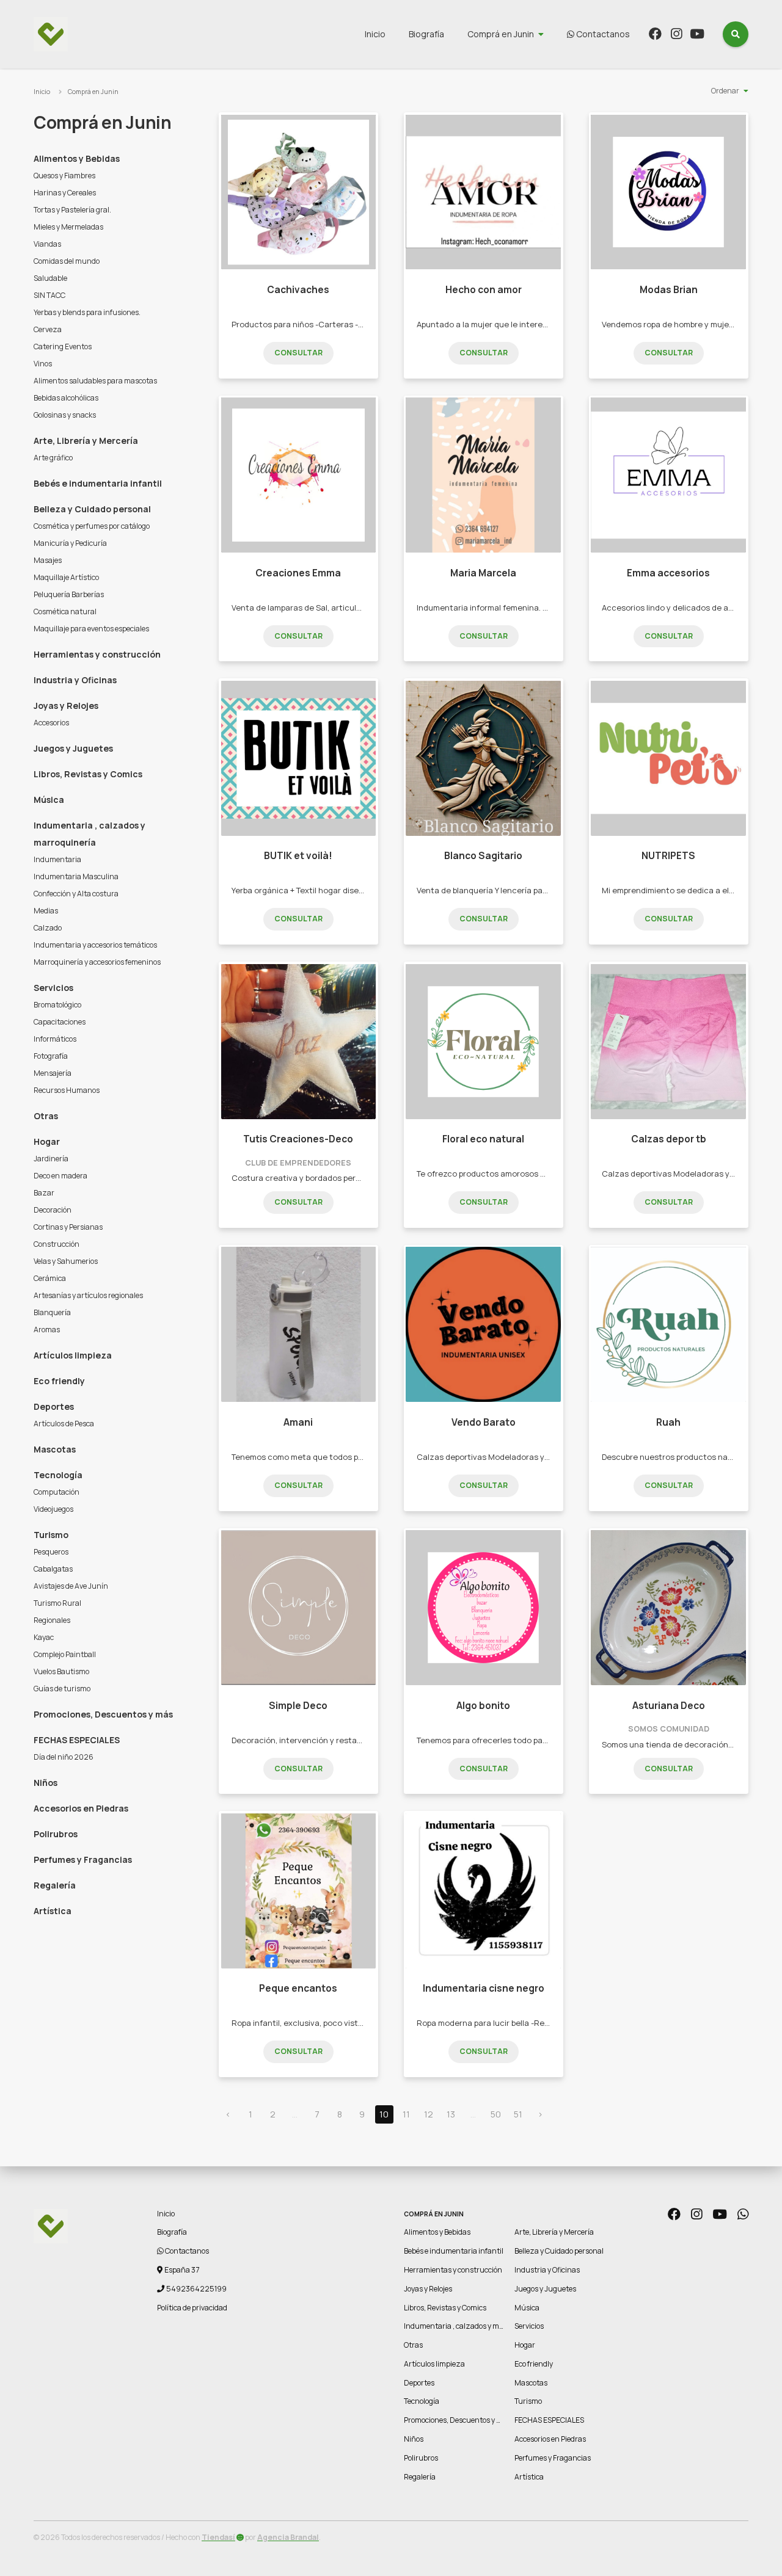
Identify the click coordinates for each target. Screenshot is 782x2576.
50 (496, 2114)
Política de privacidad (192, 2308)
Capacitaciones (60, 1022)
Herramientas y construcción (97, 654)
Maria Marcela (483, 573)
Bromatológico (57, 1005)
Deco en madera (60, 1176)
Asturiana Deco (669, 1706)
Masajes (48, 560)
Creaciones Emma (298, 573)
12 (429, 2114)
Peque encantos (298, 1988)
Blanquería (52, 1312)
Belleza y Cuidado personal (92, 509)
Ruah (668, 1422)
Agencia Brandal (288, 2537)
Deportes (54, 1406)
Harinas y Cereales (65, 193)
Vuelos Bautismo (61, 1671)
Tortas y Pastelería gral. (72, 210)
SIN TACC (49, 295)
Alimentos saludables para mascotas (95, 381)
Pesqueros (51, 1552)
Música (49, 800)
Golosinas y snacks (65, 415)
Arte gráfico (53, 458)
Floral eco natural (483, 1139)
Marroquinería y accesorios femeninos (97, 962)
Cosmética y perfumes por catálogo (92, 526)
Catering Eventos (63, 346)
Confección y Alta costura (76, 894)
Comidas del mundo (67, 261)
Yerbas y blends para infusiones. (87, 312)
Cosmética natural (65, 611)
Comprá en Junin (501, 34)
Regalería (55, 1885)
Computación (57, 1492)
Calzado (48, 928)
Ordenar (725, 91)
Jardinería (51, 1159)
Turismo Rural (57, 1603)
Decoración (53, 1210)
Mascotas (55, 1449)
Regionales (52, 1620)
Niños (46, 1783)
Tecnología (58, 1475)
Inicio (375, 34)
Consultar (298, 353)
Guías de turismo (62, 1689)
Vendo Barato (484, 1422)
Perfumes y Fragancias (83, 1859)
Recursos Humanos (67, 1090)
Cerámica (50, 1278)
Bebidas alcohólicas (66, 398)
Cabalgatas (53, 1569)
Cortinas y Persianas (68, 1227)
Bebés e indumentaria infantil (98, 483)
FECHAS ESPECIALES (77, 1740)
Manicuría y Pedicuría (70, 543)
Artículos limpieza (73, 1355)
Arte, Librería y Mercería (86, 441)
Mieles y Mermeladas (68, 227)
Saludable (50, 278)
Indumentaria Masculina (76, 876)
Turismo (51, 1535)
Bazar (44, 1193)
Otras (46, 1116)
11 (406, 2114)
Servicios (53, 988)
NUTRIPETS (668, 856)
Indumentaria (57, 859)
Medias (46, 911)
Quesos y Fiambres (64, 176)
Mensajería (53, 1073)
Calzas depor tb (669, 1139)
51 (518, 2114)
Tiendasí (218, 2537)
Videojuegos (53, 1509)
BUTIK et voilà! (298, 856)
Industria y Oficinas (75, 680)
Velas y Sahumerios (66, 1261)
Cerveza (48, 329)
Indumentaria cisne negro (484, 1988)
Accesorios (51, 723)
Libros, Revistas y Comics (88, 774)
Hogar (47, 1141)
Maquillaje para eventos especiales (91, 629)
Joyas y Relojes (66, 706)
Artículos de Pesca (64, 1424)
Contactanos (602, 34)
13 (451, 2114)
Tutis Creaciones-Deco (298, 1139)
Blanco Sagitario (483, 856)
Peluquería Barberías (69, 594)
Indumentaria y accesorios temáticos (95, 945)
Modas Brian (669, 290)
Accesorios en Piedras (81, 1808)
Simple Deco (298, 1706)
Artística (53, 1911)
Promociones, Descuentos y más (103, 1714)
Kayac (44, 1637)
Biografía (426, 34)
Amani (298, 1422)
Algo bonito (483, 1706)
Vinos (43, 364)
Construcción (57, 1244)
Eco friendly (59, 1381)
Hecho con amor (484, 290)
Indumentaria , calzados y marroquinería (90, 834)
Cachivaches (298, 290)
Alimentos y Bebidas (77, 158)
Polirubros (56, 1834)
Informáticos (55, 1039)
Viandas (47, 244)
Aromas (47, 1330)
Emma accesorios (668, 573)
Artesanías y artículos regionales (88, 1295)
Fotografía (51, 1056)
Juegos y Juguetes (73, 748)
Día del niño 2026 (64, 1757)
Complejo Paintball (65, 1654)
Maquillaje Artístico (66, 577)
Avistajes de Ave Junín (71, 1586)
